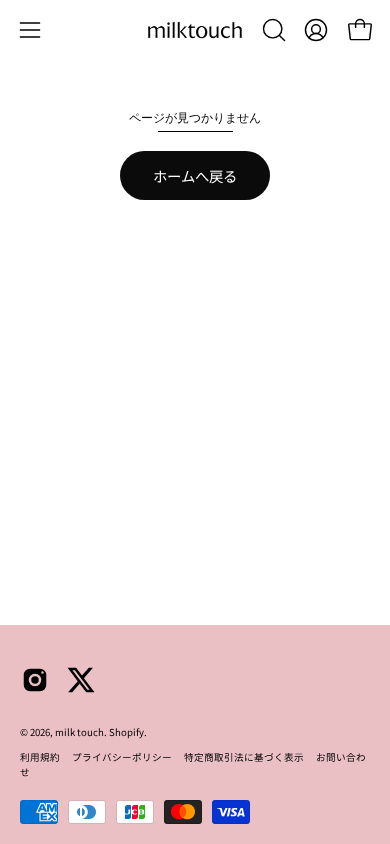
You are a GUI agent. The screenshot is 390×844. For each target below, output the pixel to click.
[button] (272, 30)
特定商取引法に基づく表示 (244, 757)
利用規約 (40, 757)
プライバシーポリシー (122, 757)
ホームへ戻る (195, 175)
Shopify (126, 732)
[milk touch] (195, 30)
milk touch (79, 732)
